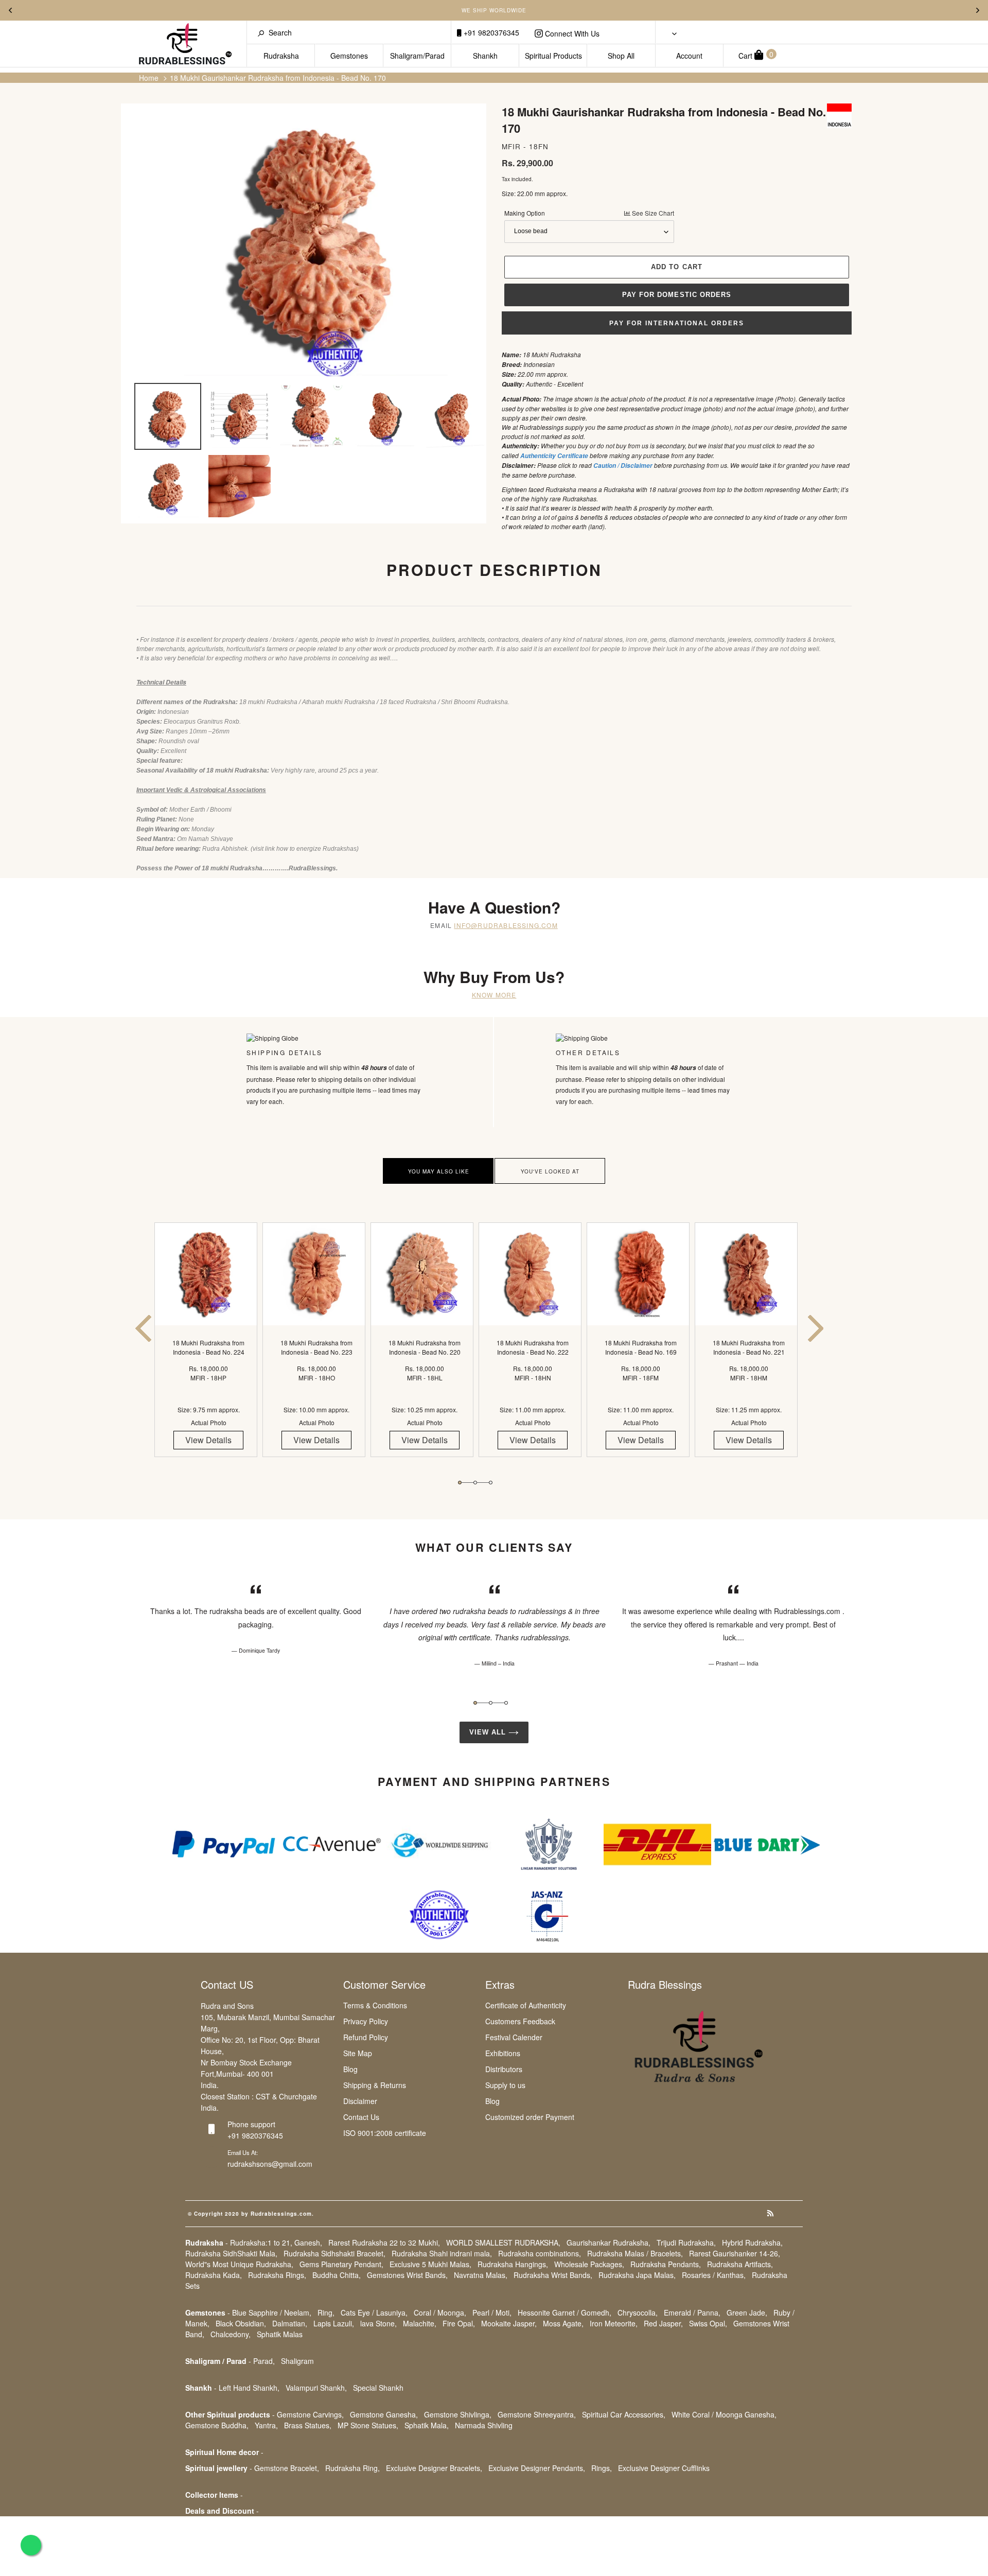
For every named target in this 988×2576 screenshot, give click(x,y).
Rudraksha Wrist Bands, (553, 2275)
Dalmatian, (290, 2323)
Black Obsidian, (241, 2323)
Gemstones (349, 56)
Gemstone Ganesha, (384, 2414)
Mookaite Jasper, (509, 2323)
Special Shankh (378, 2388)
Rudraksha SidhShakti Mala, (231, 2253)
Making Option (589, 213)
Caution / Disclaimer (623, 466)
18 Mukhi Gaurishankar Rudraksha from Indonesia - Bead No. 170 (278, 78)
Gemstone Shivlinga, (458, 2414)
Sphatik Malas (280, 2334)
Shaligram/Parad (417, 56)
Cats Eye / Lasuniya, (374, 2312)
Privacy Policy (366, 2021)
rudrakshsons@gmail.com (270, 2164)
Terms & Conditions (375, 2005)
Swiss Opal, (708, 2323)
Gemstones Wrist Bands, (407, 2275)
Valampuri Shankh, (316, 2388)
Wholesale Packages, (589, 2264)
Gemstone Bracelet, (287, 2468)
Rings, (602, 2468)
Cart (756, 55)
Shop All (621, 56)
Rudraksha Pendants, (666, 2264)
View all (489, 1732)
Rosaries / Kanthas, (714, 2275)
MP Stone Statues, (368, 2425)
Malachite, (420, 2323)
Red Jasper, (663, 2323)
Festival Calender (514, 2037)
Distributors (504, 2069)
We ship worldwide (494, 10)
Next (978, 10)
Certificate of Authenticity (526, 2005)
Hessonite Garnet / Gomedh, (564, 2312)
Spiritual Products (553, 56)
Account (689, 56)
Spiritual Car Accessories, (624, 2414)
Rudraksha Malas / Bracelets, (635, 2253)
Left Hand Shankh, (249, 2388)
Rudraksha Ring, (352, 2468)
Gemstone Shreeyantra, (537, 2414)
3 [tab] (491, 1483)
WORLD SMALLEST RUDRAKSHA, (503, 2242)
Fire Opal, (459, 2323)
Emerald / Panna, (692, 2312)
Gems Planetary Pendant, (341, 2264)
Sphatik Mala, (427, 2425)
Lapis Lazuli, (334, 2323)
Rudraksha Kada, (214, 2275)
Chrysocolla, (638, 2312)
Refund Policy (366, 2037)
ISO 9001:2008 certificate (385, 2133)
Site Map (358, 2053)
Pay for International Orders (677, 323)
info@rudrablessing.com (506, 925)
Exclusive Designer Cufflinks (664, 2468)
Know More (494, 995)
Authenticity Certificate (554, 456)
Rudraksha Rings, (277, 2275)
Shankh (485, 56)
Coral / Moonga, (440, 2312)
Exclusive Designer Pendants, (537, 2468)
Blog (350, 2069)
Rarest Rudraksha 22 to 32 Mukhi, (384, 2242)
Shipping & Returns (375, 2085)
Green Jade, (747, 2312)
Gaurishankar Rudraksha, (608, 2242)
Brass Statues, (308, 2425)
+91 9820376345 (490, 32)
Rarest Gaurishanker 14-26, (735, 2253)
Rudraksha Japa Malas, (637, 2275)
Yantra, (266, 2425)
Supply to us (505, 2085)
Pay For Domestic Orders (677, 295)
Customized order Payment (530, 2117)
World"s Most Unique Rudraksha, (239, 2264)
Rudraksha (281, 56)
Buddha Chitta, (337, 2275)
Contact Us (361, 2117)
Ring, (326, 2312)
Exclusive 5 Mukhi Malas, (430, 2264)
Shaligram (297, 2361)
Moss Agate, (563, 2323)
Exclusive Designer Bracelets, (434, 2468)
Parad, (264, 2361)
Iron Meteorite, (614, 2323)
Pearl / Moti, (492, 2312)
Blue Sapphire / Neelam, (272, 2312)
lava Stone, (378, 2323)
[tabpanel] (208, 1349)
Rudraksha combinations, (540, 2253)
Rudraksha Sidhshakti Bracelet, (334, 2253)
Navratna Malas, (481, 2275)
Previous (10, 10)
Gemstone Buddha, (217, 2425)
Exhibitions (503, 2053)
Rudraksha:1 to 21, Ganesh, (276, 2242)
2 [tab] (475, 1483)
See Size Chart (652, 213)
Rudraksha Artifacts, (740, 2264)
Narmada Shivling (484, 2425)
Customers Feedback (520, 2021)
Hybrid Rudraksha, (752, 2242)
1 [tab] (460, 1483)
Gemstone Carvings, (310, 2414)
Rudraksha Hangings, (513, 2264)
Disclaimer (360, 2101)
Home (149, 78)
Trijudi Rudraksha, (686, 2242)
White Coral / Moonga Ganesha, (724, 2414)
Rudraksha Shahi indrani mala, (442, 2253)
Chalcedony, (231, 2334)
